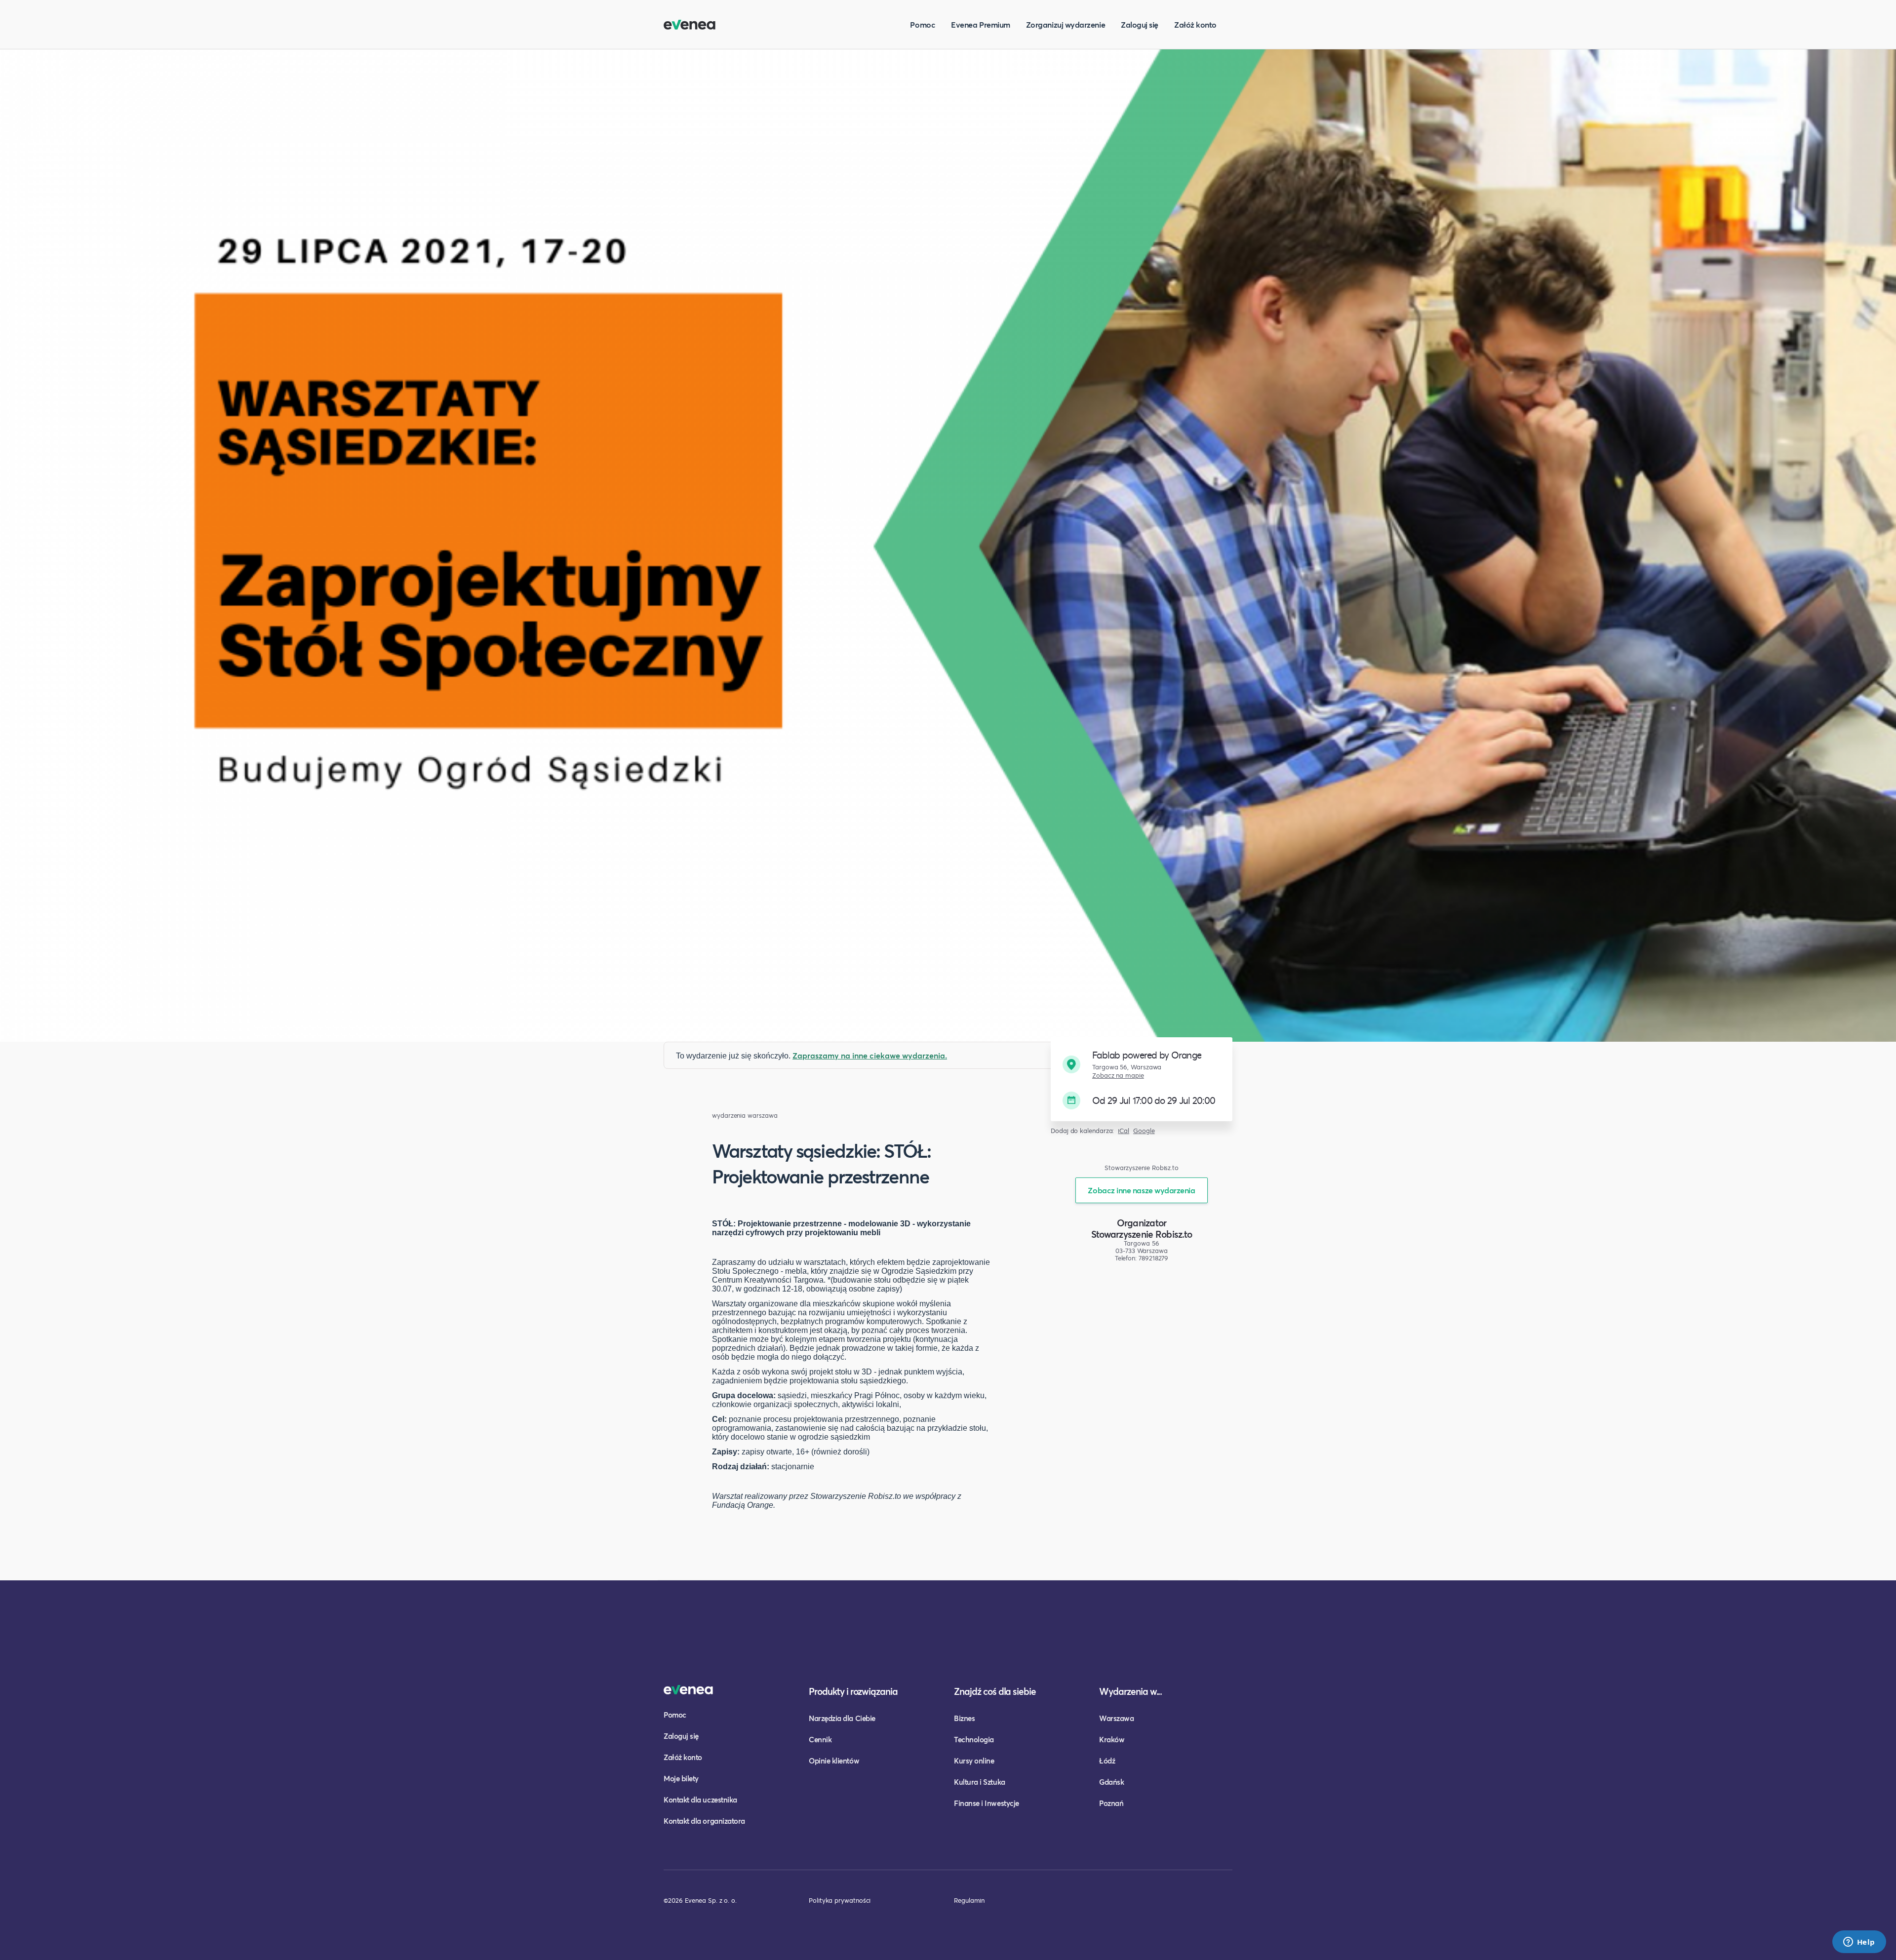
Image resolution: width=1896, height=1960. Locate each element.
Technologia (974, 1739)
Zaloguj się (1140, 24)
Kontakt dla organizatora (704, 1821)
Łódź (1107, 1761)
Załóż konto (1195, 24)
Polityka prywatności (840, 1900)
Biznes (964, 1718)
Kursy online (974, 1761)
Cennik (820, 1739)
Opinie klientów (834, 1761)
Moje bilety (681, 1778)
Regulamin (969, 1900)
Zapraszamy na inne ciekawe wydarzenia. (870, 1055)
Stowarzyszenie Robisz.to (1142, 1234)
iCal (1124, 1131)
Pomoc (923, 24)
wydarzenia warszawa (745, 1116)
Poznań (1111, 1803)
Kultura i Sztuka (980, 1782)
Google (1144, 1131)
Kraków (1112, 1739)
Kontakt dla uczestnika (700, 1800)
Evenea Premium (981, 24)
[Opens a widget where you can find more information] (1859, 1943)
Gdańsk (1111, 1782)
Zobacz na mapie (1118, 1076)
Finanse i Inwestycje (987, 1803)
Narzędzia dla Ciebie (842, 1718)
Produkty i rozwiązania (853, 1691)
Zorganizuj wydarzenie (1066, 24)
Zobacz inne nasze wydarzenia (1141, 1190)
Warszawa (1116, 1718)
